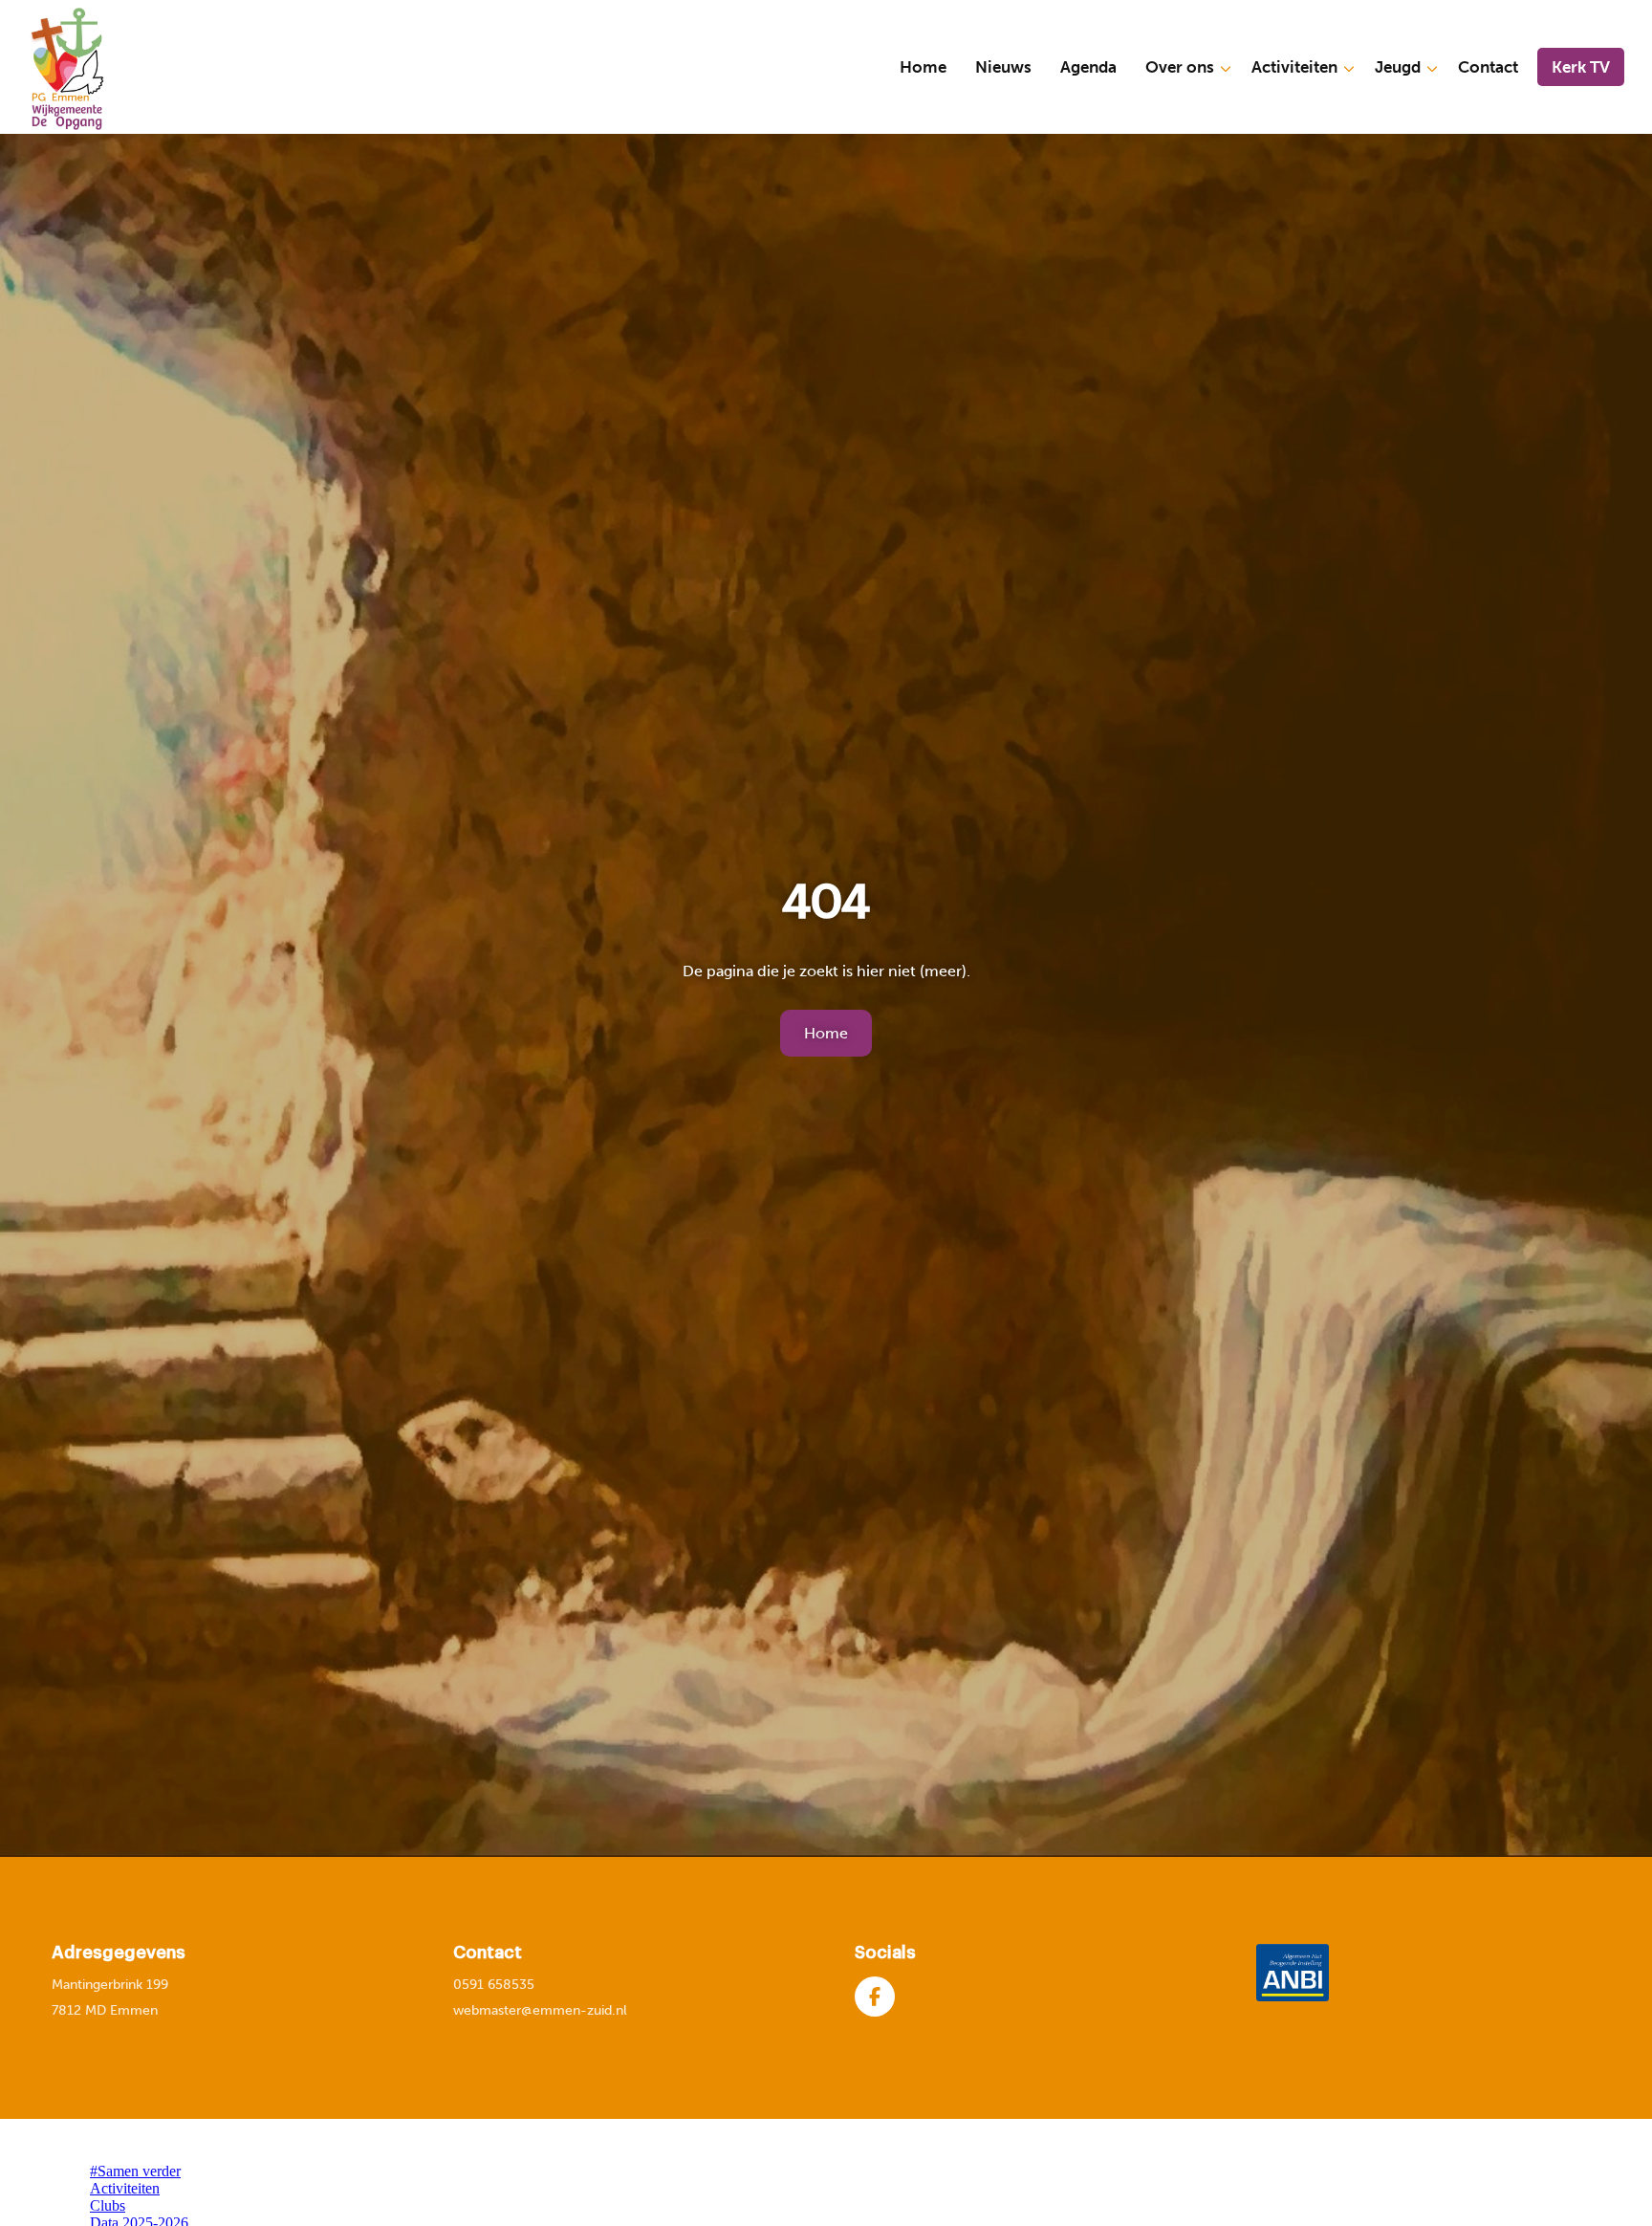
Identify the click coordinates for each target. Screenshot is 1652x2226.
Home (923, 67)
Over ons (1180, 67)
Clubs (108, 2205)
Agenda (1088, 67)
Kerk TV (1581, 67)
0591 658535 (494, 1985)
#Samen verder (135, 2171)
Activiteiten (1294, 67)
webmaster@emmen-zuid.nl (540, 2010)
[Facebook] (875, 1997)
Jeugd (1398, 67)
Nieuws (1003, 67)
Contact (1488, 67)
